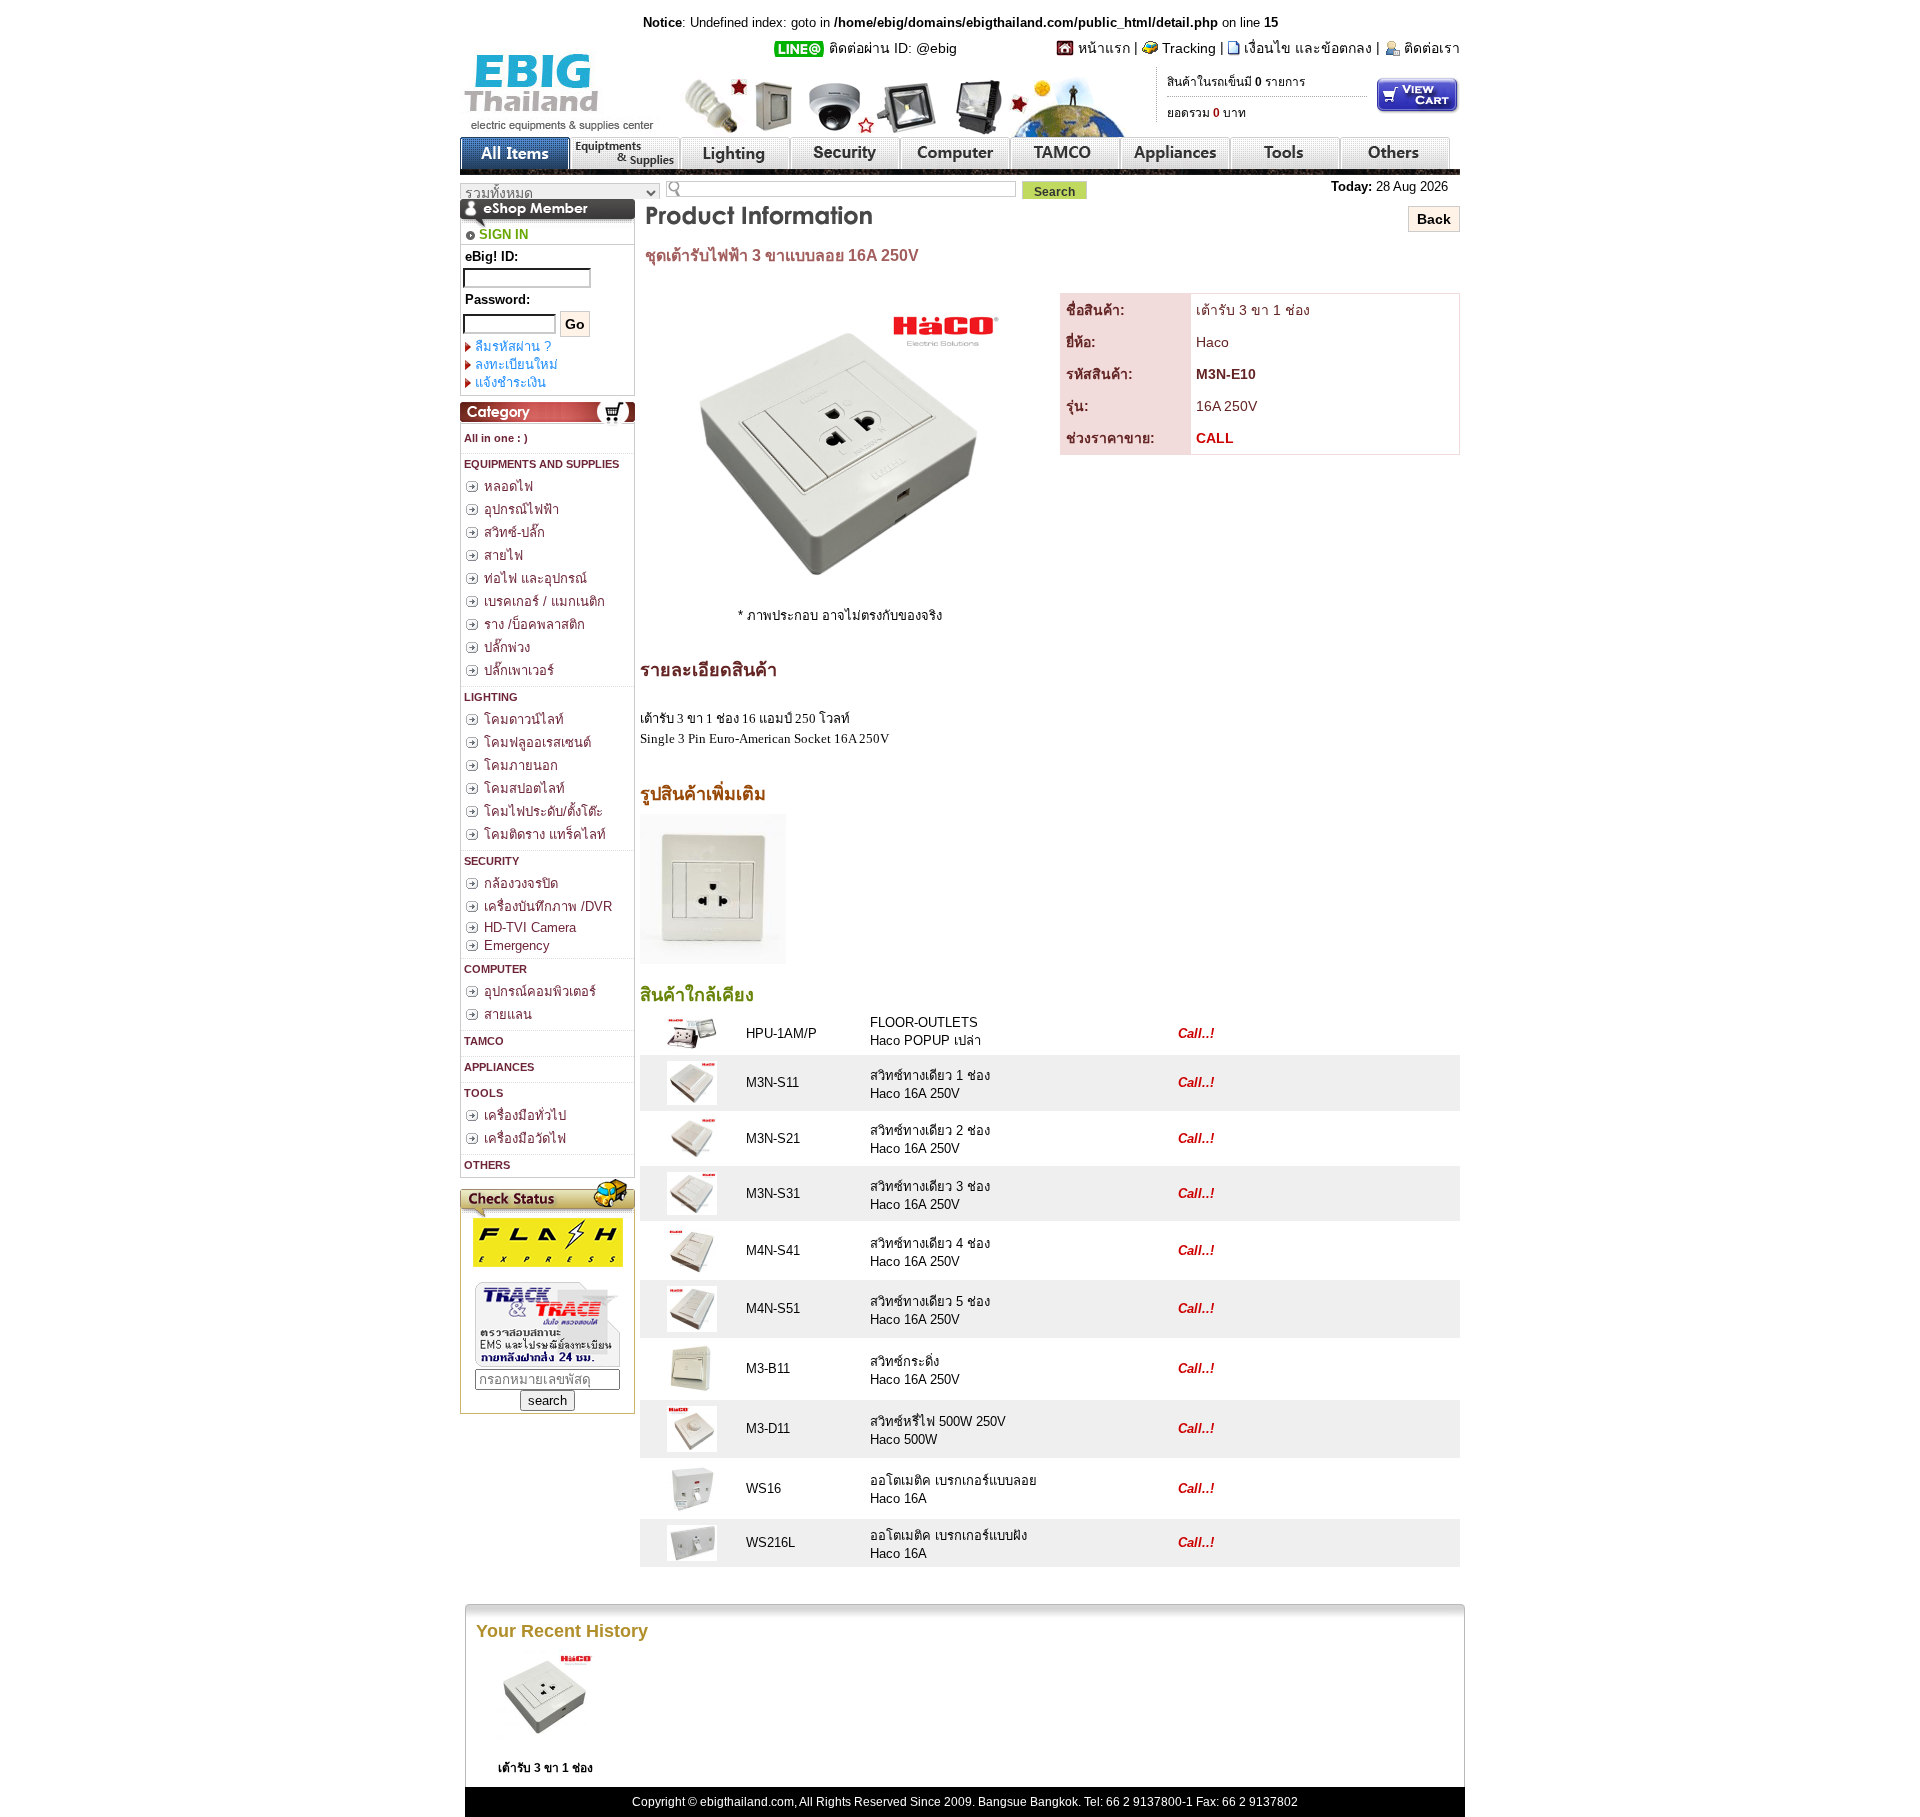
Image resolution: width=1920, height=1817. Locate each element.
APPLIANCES (497, 1067)
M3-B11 (768, 1368)
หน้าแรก (1104, 48)
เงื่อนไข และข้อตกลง (1308, 48)
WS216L (770, 1542)
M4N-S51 (773, 1308)
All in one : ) (494, 438)
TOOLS (482, 1093)
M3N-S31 (773, 1193)
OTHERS (485, 1165)
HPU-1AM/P (781, 1033)
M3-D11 (768, 1428)
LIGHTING (489, 697)
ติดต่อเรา (1432, 48)
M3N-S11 (772, 1082)
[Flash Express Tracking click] (548, 1241)
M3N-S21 (773, 1138)
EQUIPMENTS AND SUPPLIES (540, 464)
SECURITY (490, 861)
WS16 (763, 1488)
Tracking (1189, 48)
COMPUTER (494, 969)
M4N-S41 (773, 1250)
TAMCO (482, 1041)
